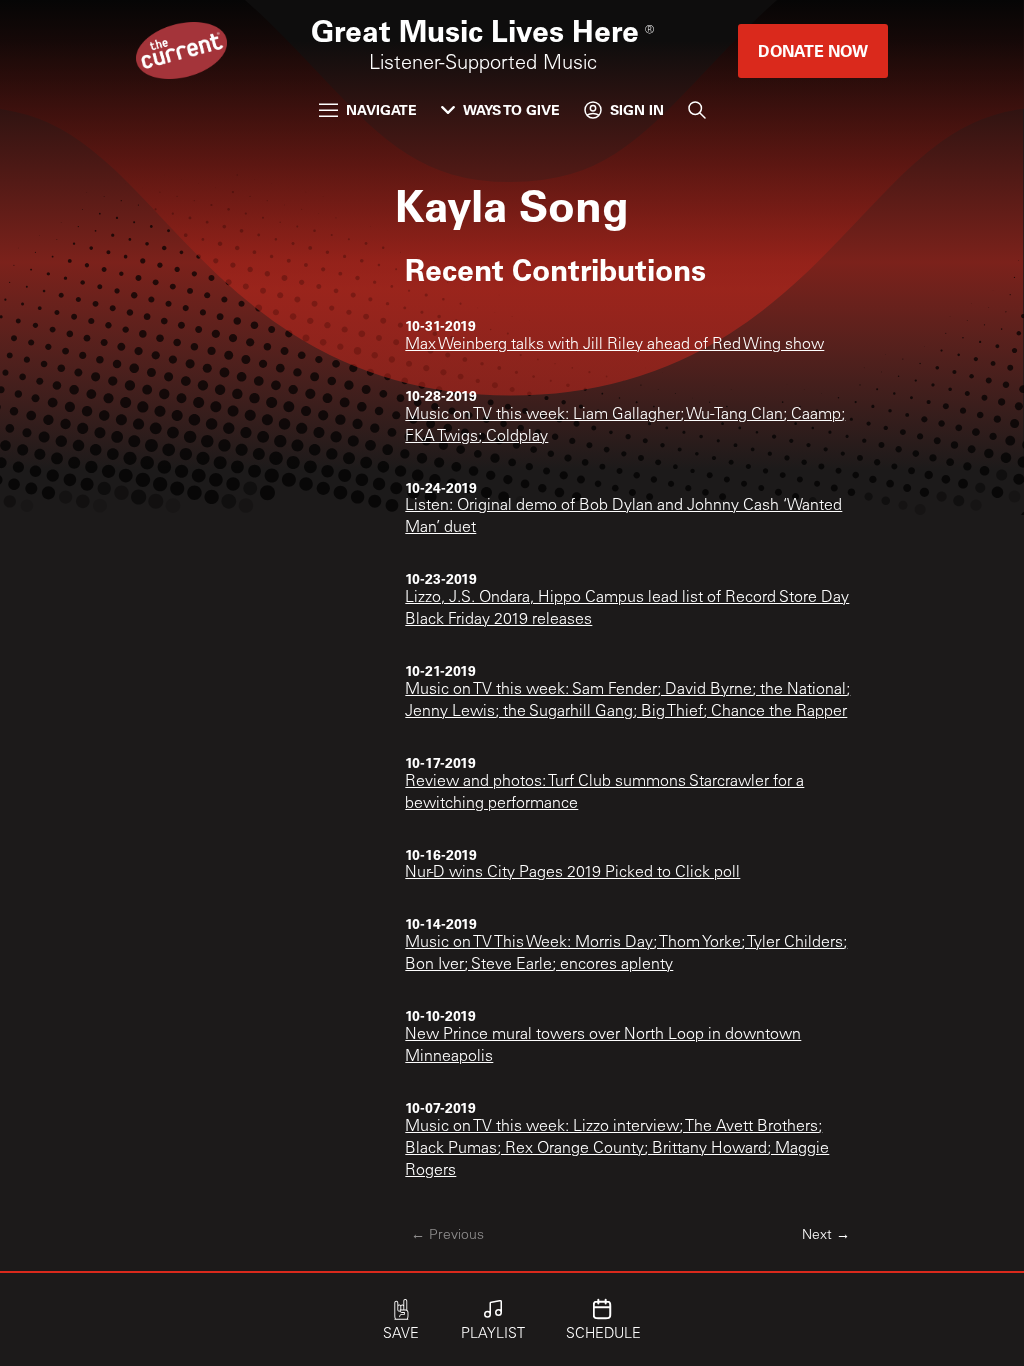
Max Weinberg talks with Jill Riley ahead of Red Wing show (614, 345)
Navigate (381, 109)
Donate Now (813, 50)
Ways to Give (511, 109)
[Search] (697, 110)
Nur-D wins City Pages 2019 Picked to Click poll (572, 873)
